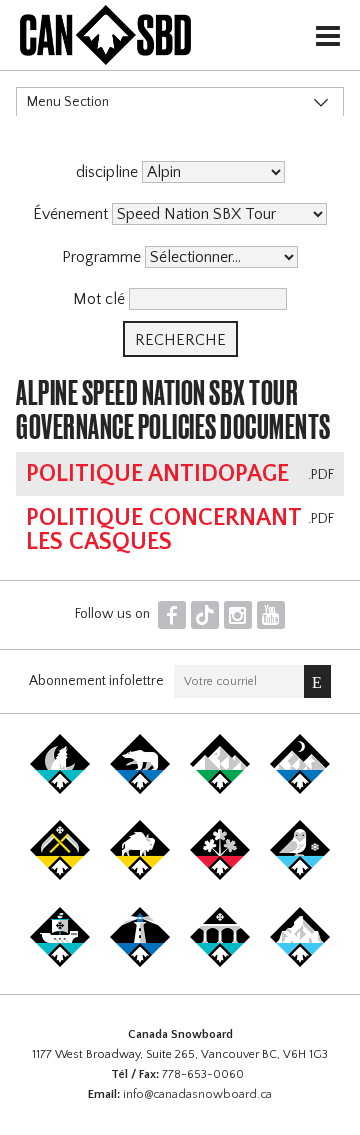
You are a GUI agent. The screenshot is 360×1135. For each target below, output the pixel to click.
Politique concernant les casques (163, 530)
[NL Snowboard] (300, 963)
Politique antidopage (157, 474)
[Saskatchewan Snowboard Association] (60, 876)
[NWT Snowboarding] (140, 790)
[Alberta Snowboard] (300, 790)
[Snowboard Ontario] (220, 876)
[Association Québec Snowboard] (300, 876)
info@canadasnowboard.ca (197, 1094)
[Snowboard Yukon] (60, 790)
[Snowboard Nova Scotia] (140, 963)
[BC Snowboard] (220, 790)
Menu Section (68, 102)
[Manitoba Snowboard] (140, 876)
